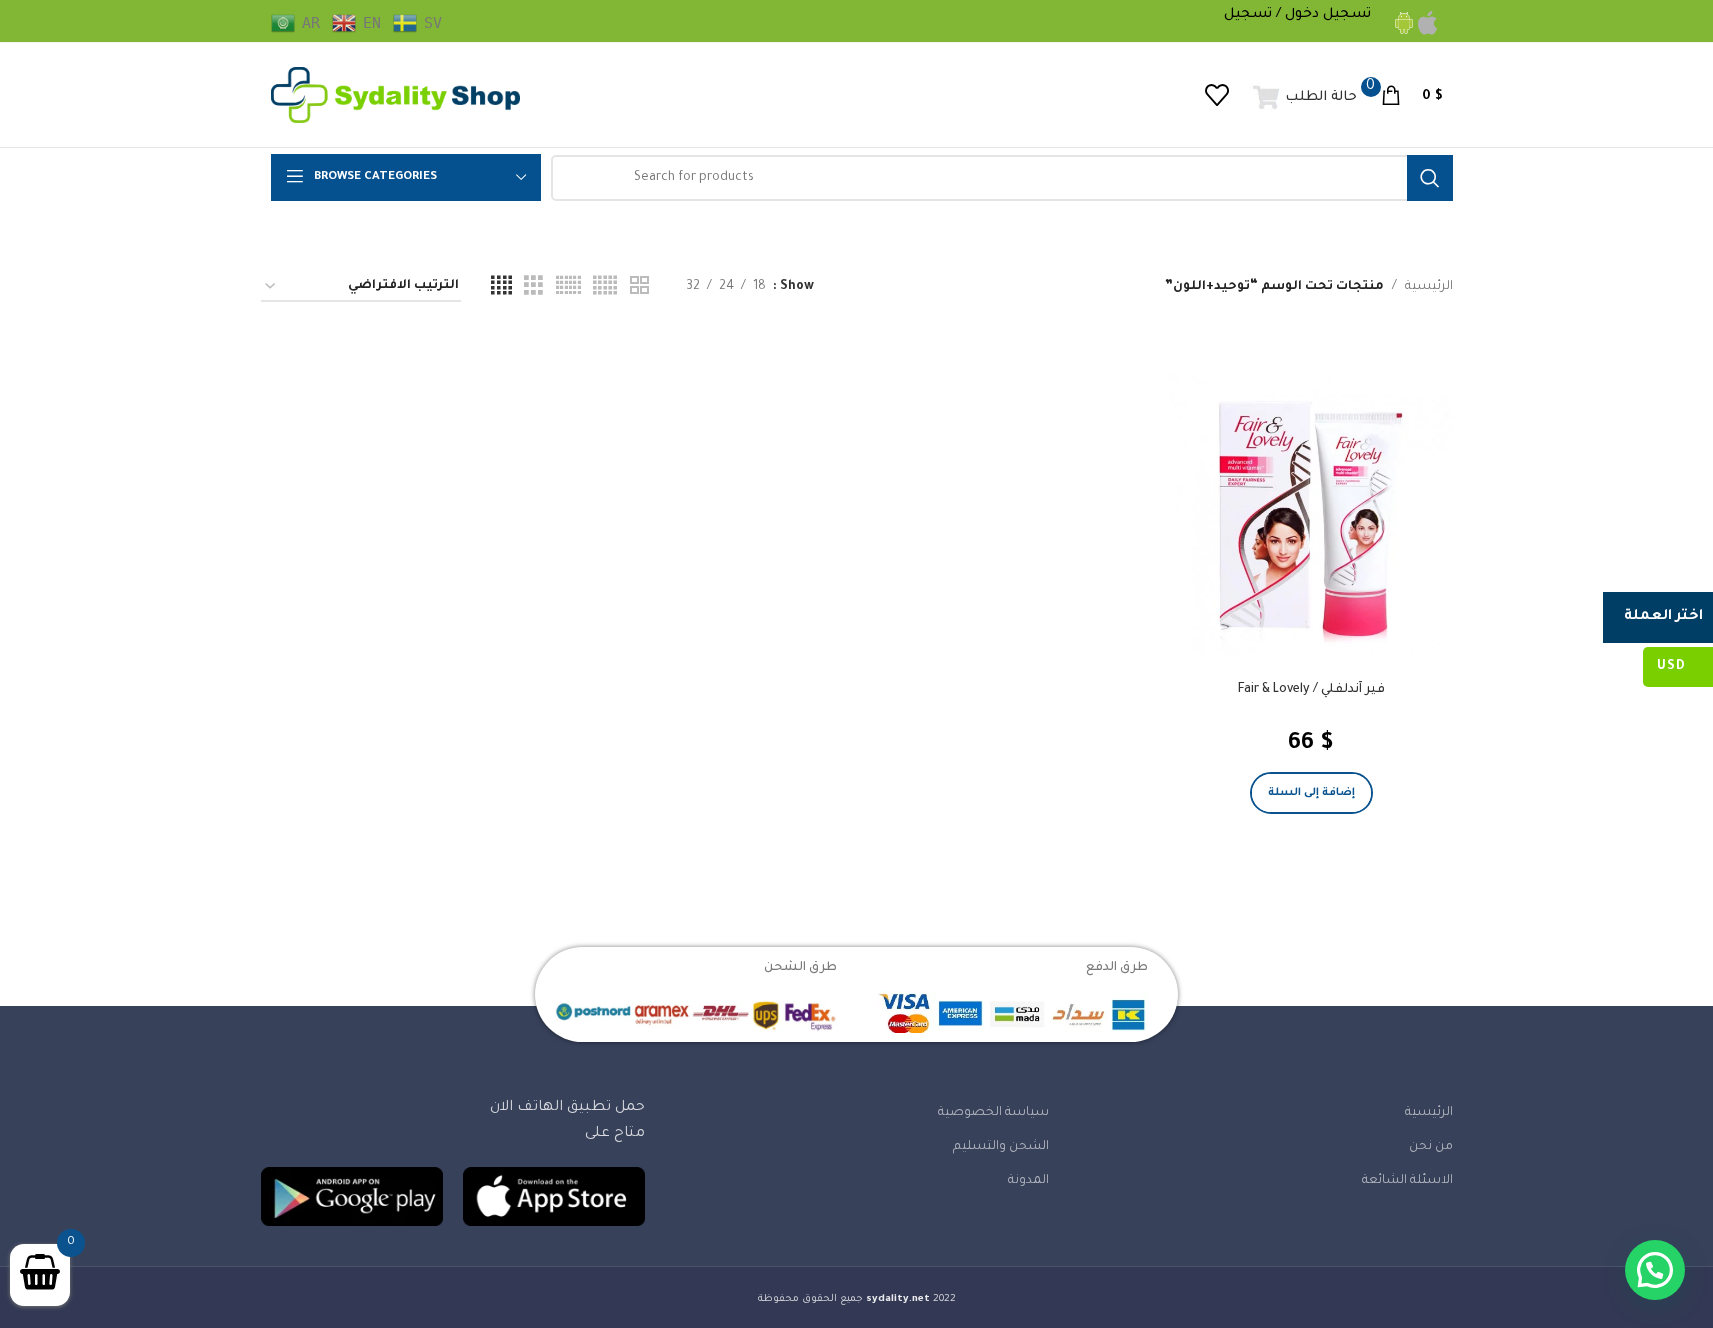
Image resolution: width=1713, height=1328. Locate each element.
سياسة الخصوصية (993, 1113)
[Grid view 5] (605, 287)
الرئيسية (1429, 287)
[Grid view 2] (639, 287)
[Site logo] (396, 96)
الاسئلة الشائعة (1407, 1181)
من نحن (1431, 1147)
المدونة (1028, 1181)
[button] (1311, 793)
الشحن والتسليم (1001, 1147)
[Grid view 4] (501, 287)
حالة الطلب (1321, 97)
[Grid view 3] (533, 287)
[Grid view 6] (568, 287)
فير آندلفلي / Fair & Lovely (1311, 690)
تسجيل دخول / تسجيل (1297, 14)
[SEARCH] (1430, 178)
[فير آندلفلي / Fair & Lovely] (1311, 513)
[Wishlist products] (1217, 95)
